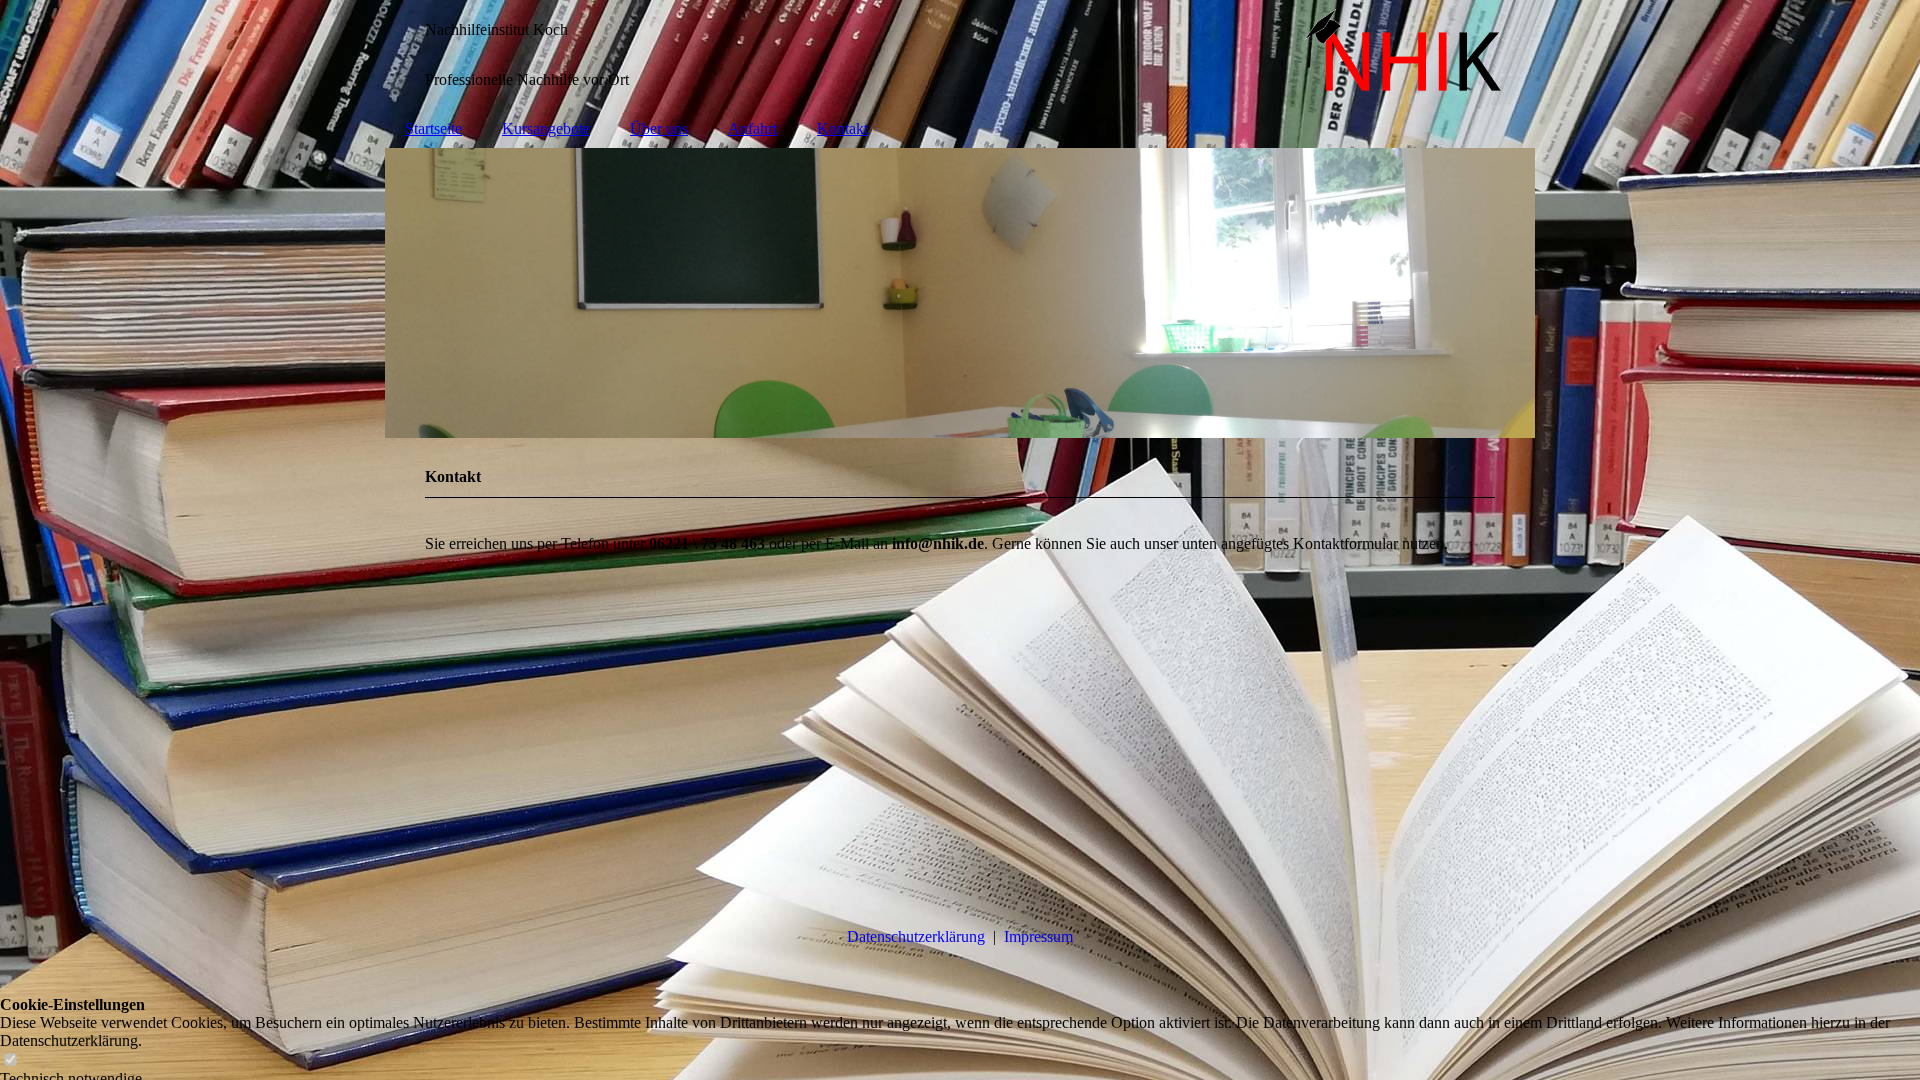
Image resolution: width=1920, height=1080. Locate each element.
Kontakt (842, 128)
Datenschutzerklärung (916, 936)
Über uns (659, 128)
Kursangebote (546, 128)
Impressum (1038, 936)
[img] (960, 55)
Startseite (433, 128)
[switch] (10, 1060)
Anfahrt (752, 128)
